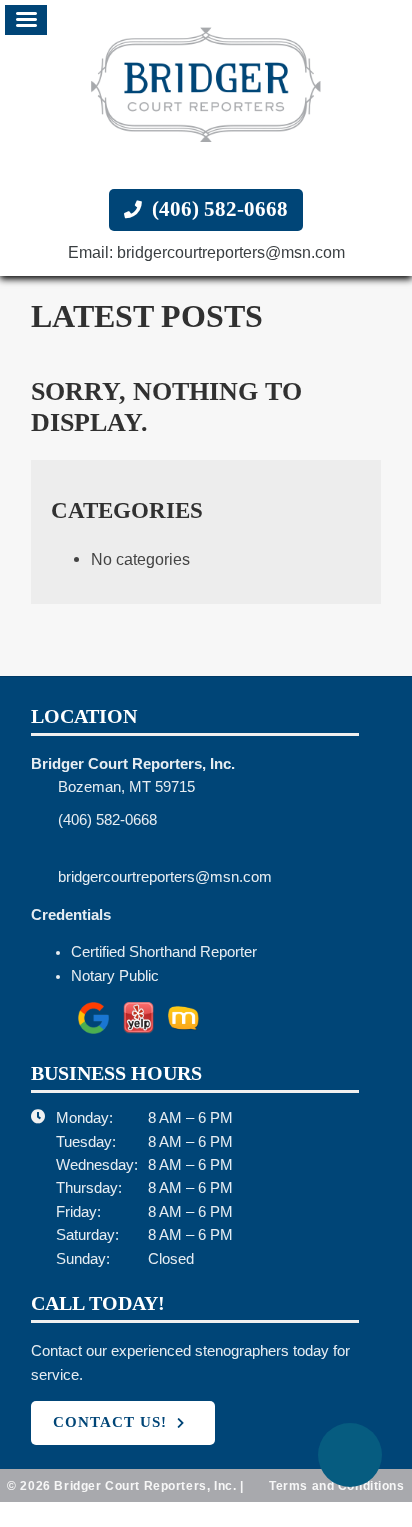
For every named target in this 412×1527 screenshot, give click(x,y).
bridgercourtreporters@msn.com (183, 877)
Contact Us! (110, 1422)
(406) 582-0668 (217, 209)
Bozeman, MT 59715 (133, 787)
